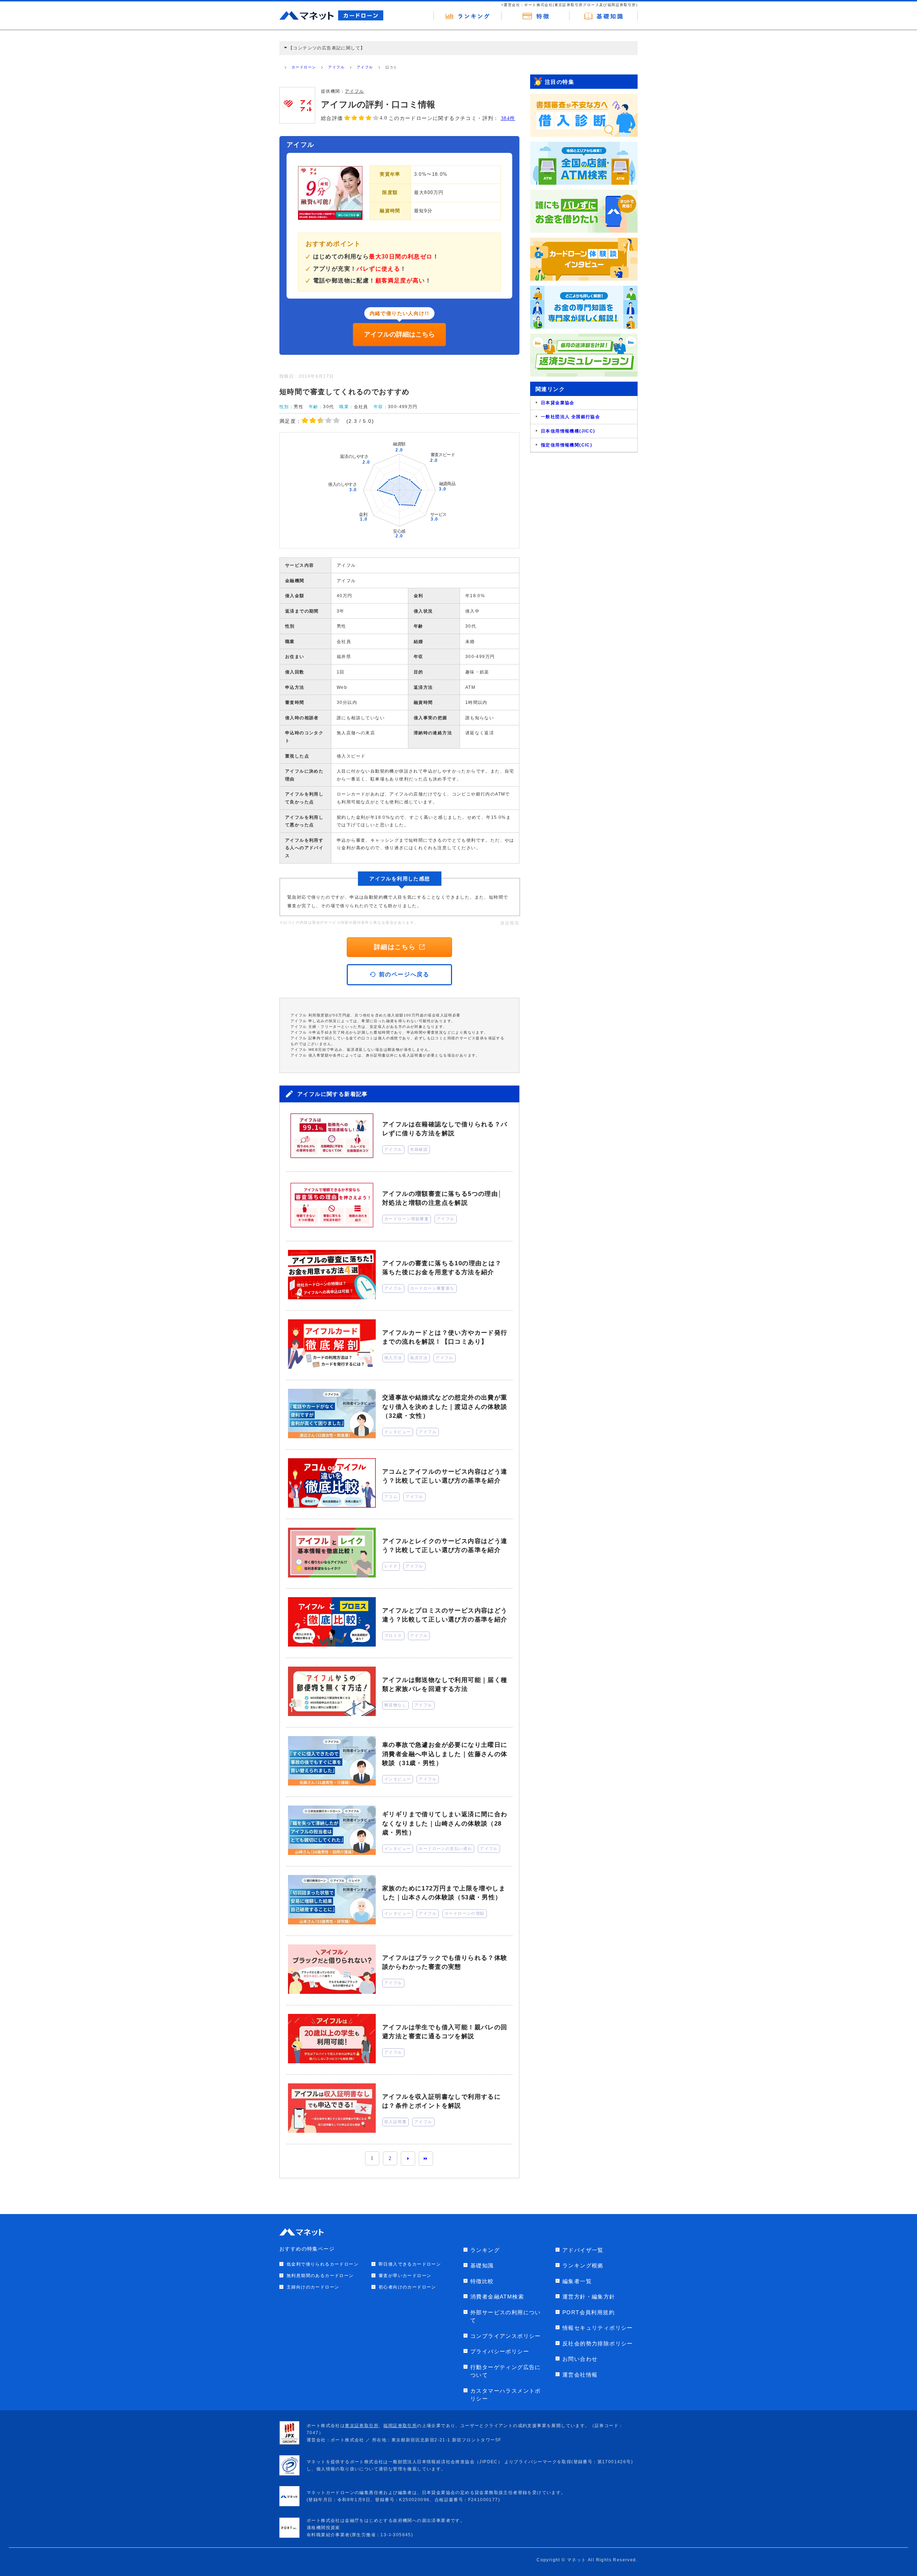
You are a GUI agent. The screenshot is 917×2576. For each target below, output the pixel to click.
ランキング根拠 (583, 2265)
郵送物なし (395, 1705)
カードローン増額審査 (407, 1219)
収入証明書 (395, 2122)
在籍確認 (419, 1149)
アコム (391, 1497)
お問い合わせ (580, 2359)
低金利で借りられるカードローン (323, 2264)
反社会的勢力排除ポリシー (598, 2343)
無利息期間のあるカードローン (320, 2276)
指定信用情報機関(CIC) (566, 445)
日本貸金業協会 (558, 403)
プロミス (393, 1635)
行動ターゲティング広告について (506, 2371)
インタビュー (398, 1432)
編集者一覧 (577, 2281)
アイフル (336, 67)
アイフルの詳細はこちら (399, 334)
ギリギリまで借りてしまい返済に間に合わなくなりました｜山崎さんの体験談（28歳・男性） (445, 1823)
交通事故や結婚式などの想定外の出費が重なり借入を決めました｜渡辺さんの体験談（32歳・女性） (445, 1407)
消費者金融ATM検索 (497, 2297)
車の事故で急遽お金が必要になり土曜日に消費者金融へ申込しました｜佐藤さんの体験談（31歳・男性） (445, 1754)
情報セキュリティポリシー (598, 2328)
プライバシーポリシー (500, 2351)
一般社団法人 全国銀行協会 (570, 417)
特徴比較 (482, 2281)
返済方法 (419, 1358)
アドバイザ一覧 (583, 2250)
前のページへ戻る (404, 974)
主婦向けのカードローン (313, 2287)
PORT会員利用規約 (589, 2312)
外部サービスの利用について (506, 2316)
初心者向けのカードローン (407, 2287)
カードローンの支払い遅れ (445, 1848)
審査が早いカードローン (405, 2276)
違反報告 (510, 923)
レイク (391, 1566)
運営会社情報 (580, 2375)
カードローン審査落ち (432, 1288)
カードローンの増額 (465, 1913)
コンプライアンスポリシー (506, 2336)
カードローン (304, 67)
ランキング (485, 2250)
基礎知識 (482, 2265)
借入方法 (393, 1358)
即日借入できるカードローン (410, 2264)
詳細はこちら (395, 947)
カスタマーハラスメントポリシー (506, 2395)
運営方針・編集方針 (589, 2297)
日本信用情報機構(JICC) (568, 431)
